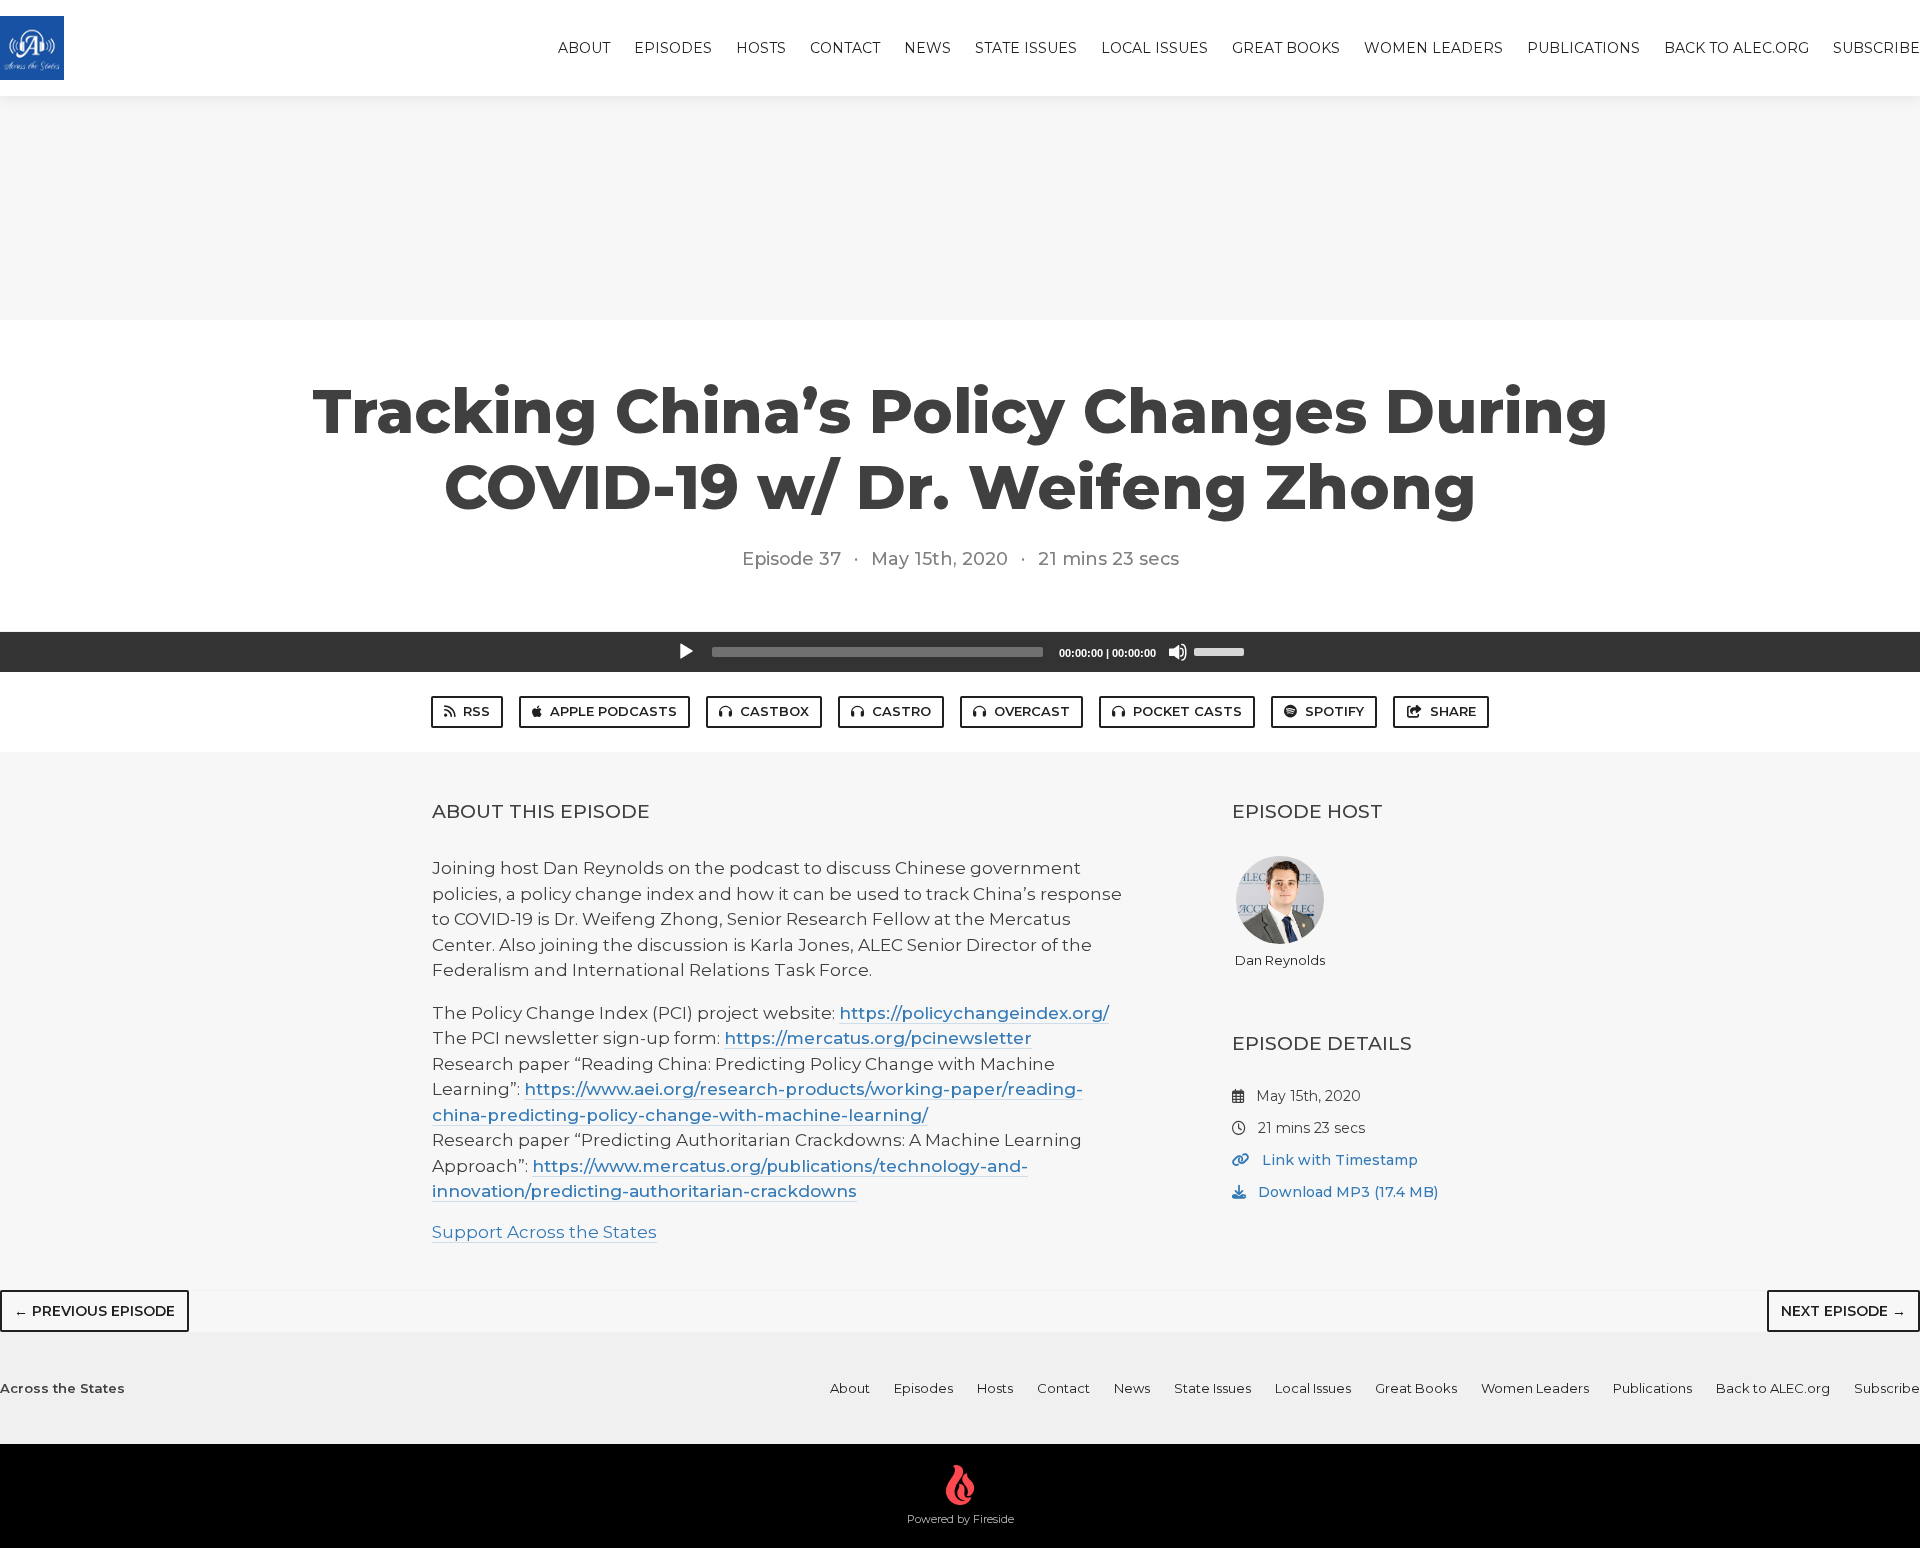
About (584, 48)
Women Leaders (1433, 48)
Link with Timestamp (1338, 1160)
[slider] (1222, 650)
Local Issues (1154, 48)
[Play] (686, 652)
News (927, 48)
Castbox (774, 711)
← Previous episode (94, 1311)
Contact (845, 48)
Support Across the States (544, 1232)
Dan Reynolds (1280, 960)
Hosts (761, 48)
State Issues (1026, 48)
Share (1453, 711)
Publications (1583, 48)
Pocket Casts (1187, 711)
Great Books (1286, 48)
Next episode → (1843, 1311)
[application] (960, 652)
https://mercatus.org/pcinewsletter (878, 1038)
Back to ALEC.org (1736, 48)
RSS (476, 711)
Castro (901, 711)
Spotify (1334, 711)
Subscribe (1876, 48)
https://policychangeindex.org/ (974, 1013)
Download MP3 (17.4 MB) (1346, 1192)
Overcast (1032, 711)
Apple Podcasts (613, 711)
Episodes (673, 48)
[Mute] (1178, 652)
